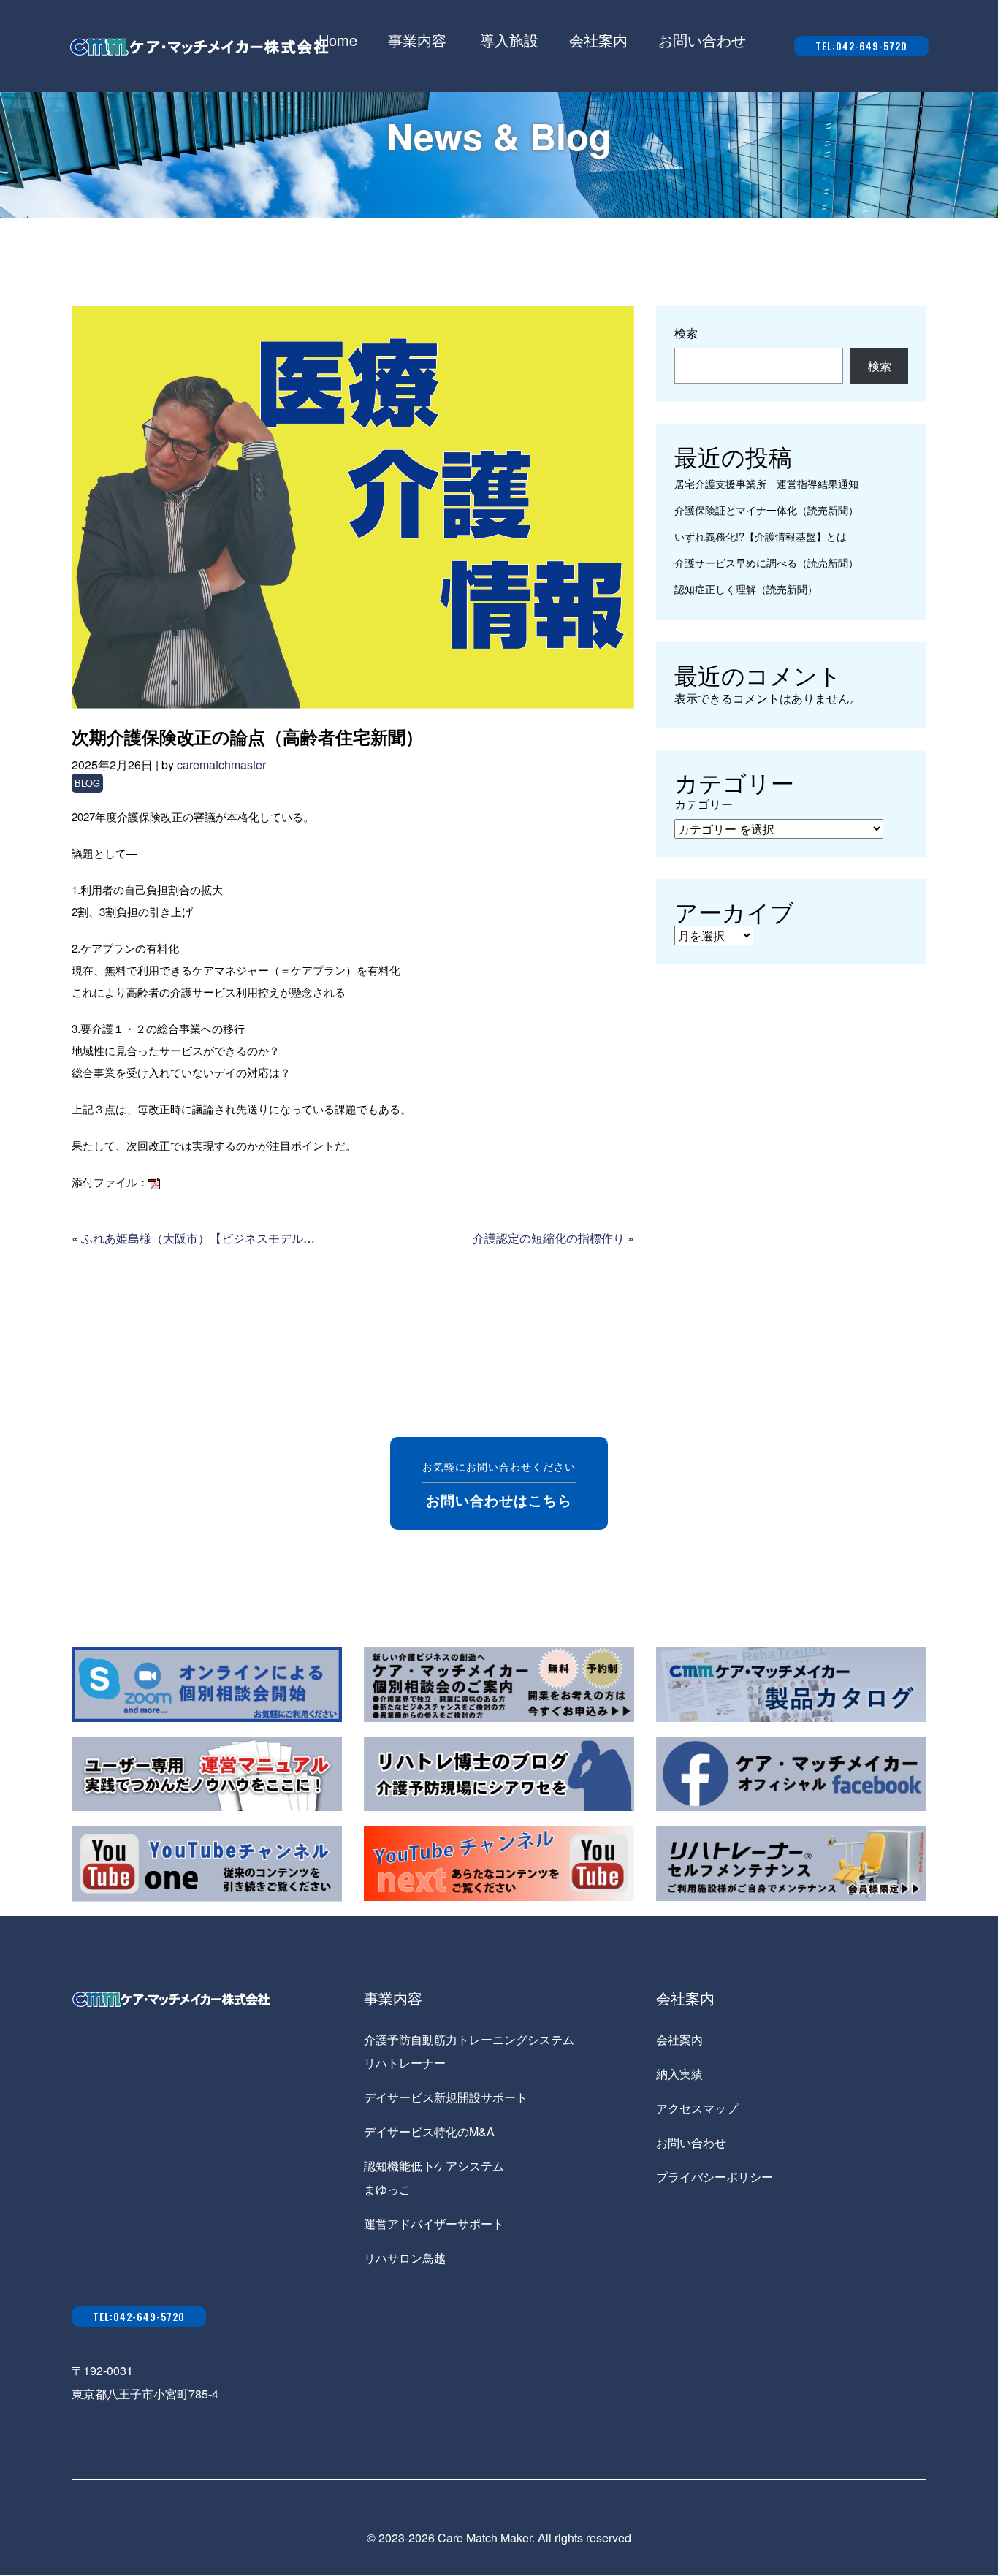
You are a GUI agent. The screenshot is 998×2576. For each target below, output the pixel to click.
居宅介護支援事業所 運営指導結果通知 (766, 483)
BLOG (87, 783)
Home (338, 40)
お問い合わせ (702, 40)
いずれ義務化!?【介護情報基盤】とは (761, 536)
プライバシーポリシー (715, 2177)
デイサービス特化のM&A (429, 2131)
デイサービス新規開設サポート (446, 2097)
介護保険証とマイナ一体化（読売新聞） (766, 510)
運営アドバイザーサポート (434, 2223)
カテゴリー (704, 804)
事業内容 (417, 40)
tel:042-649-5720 (861, 46)
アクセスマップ (697, 2108)
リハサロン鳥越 (405, 2258)
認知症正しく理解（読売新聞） (746, 588)
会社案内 (598, 40)
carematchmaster (221, 765)
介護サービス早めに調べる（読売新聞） (766, 562)
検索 (686, 333)
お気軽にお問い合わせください (499, 1484)
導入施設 (509, 40)
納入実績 (679, 2074)
